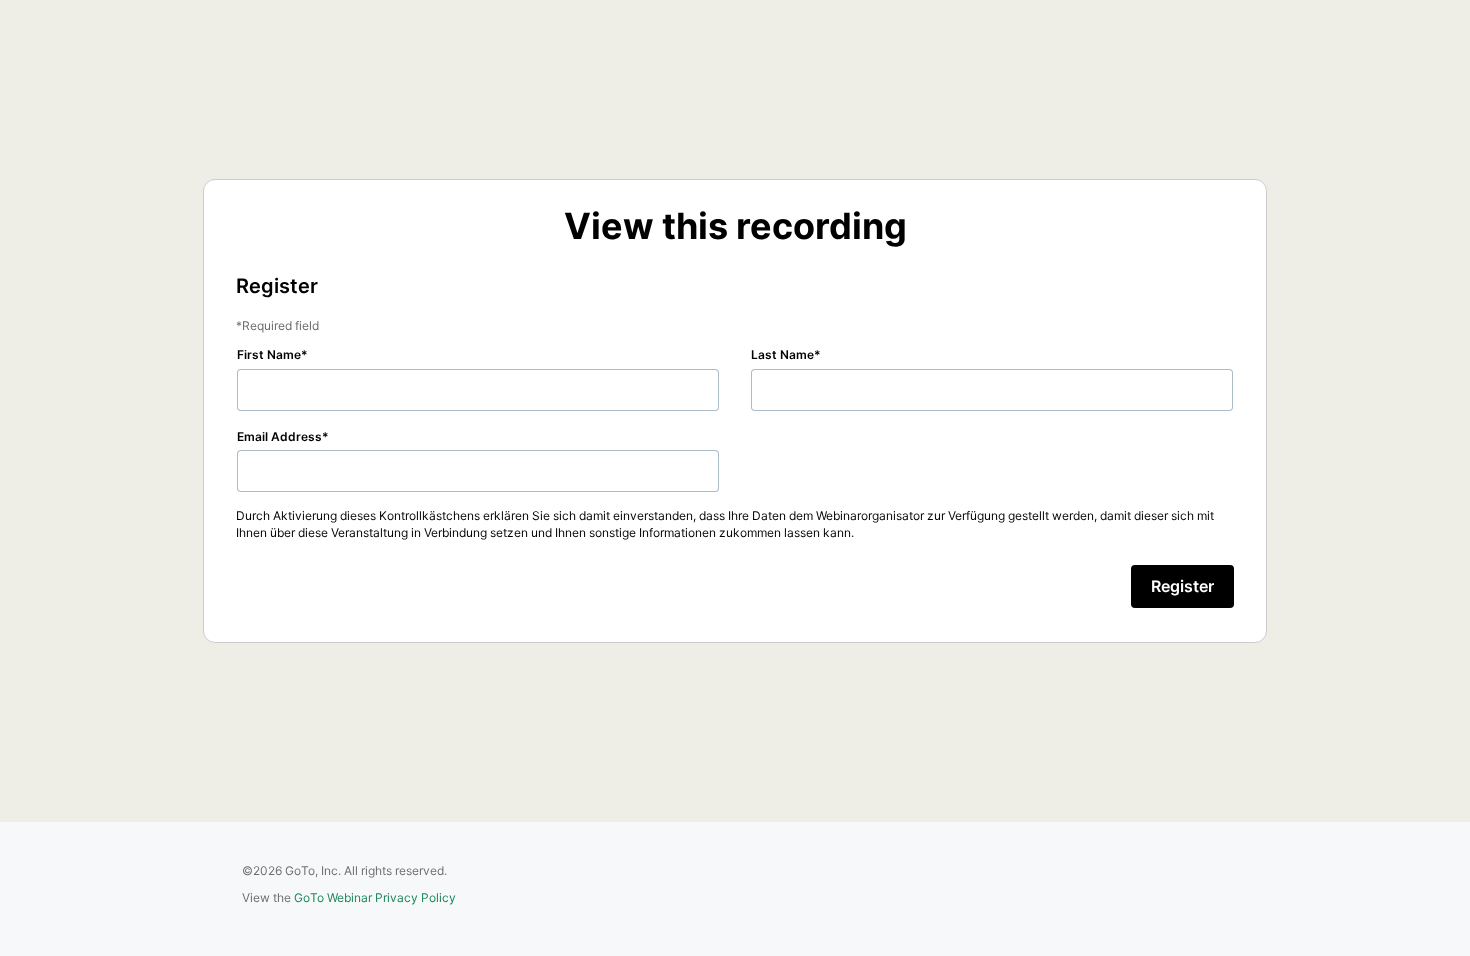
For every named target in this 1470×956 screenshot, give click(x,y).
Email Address (279, 436)
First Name (269, 354)
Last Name (782, 354)
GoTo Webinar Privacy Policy (375, 897)
